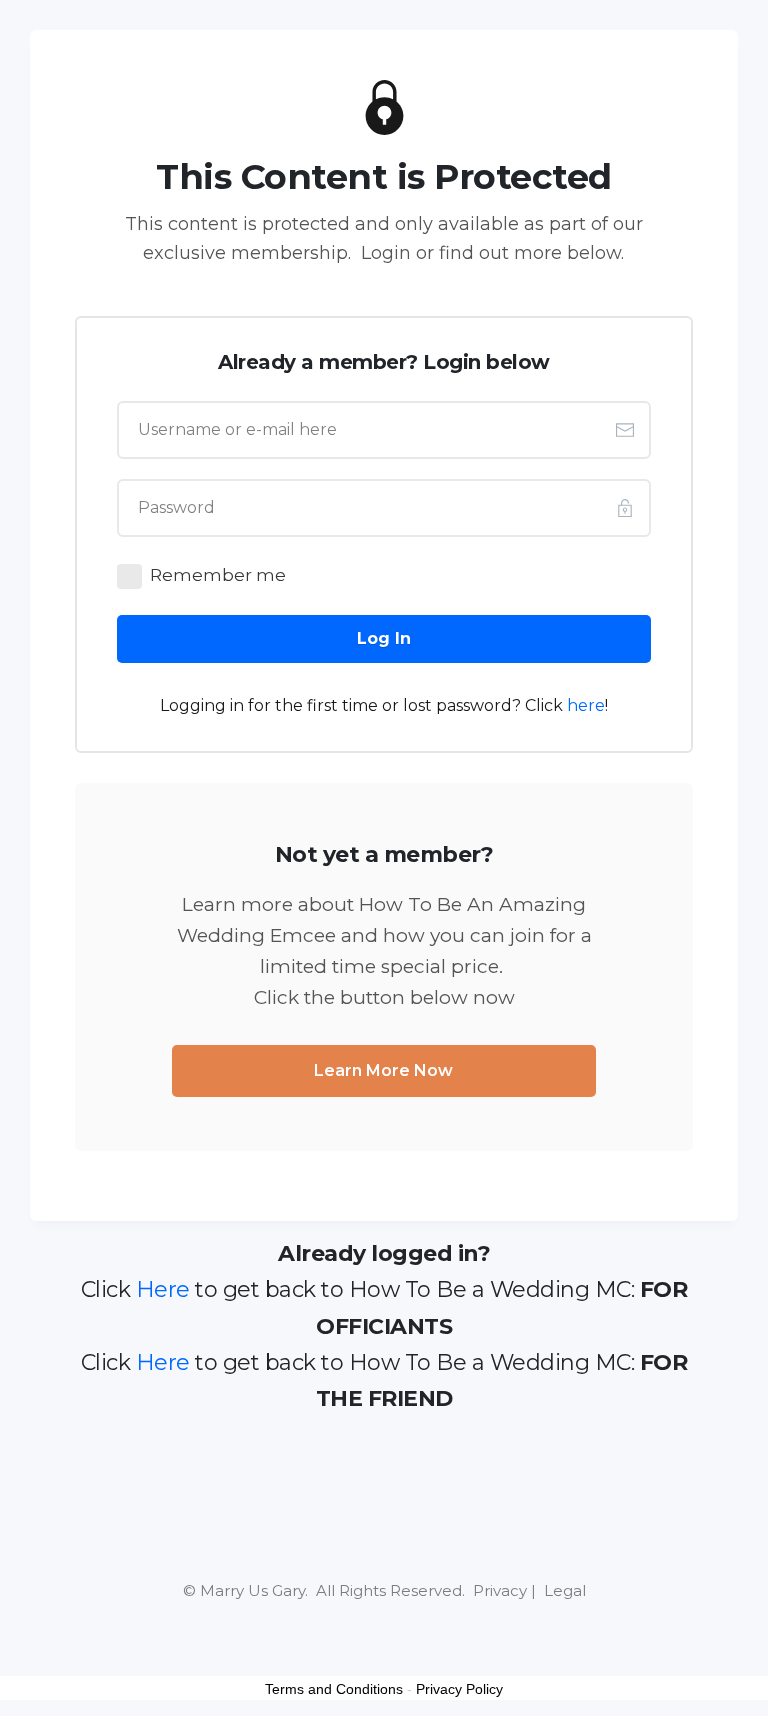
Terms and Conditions (334, 1689)
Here (163, 1289)
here (586, 705)
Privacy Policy (459, 1689)
